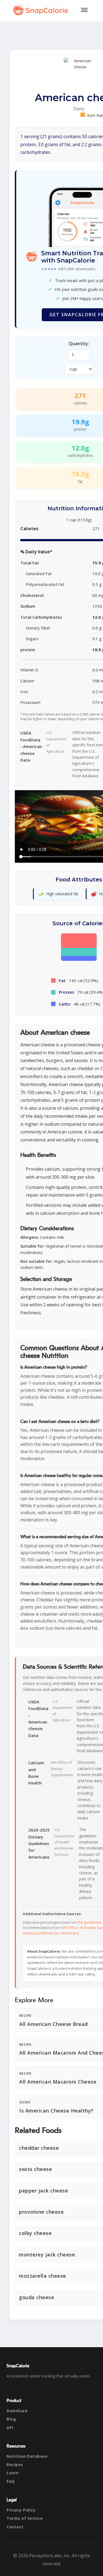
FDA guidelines (89, 1922)
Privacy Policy (21, 2510)
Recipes (15, 2464)
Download (17, 2411)
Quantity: (79, 344)
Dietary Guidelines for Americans (51, 1933)
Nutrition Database (27, 2456)
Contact (15, 2527)
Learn (13, 2473)
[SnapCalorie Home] (42, 10)
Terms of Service (25, 2518)
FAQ (11, 2481)
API (10, 2428)
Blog (11, 2419)
